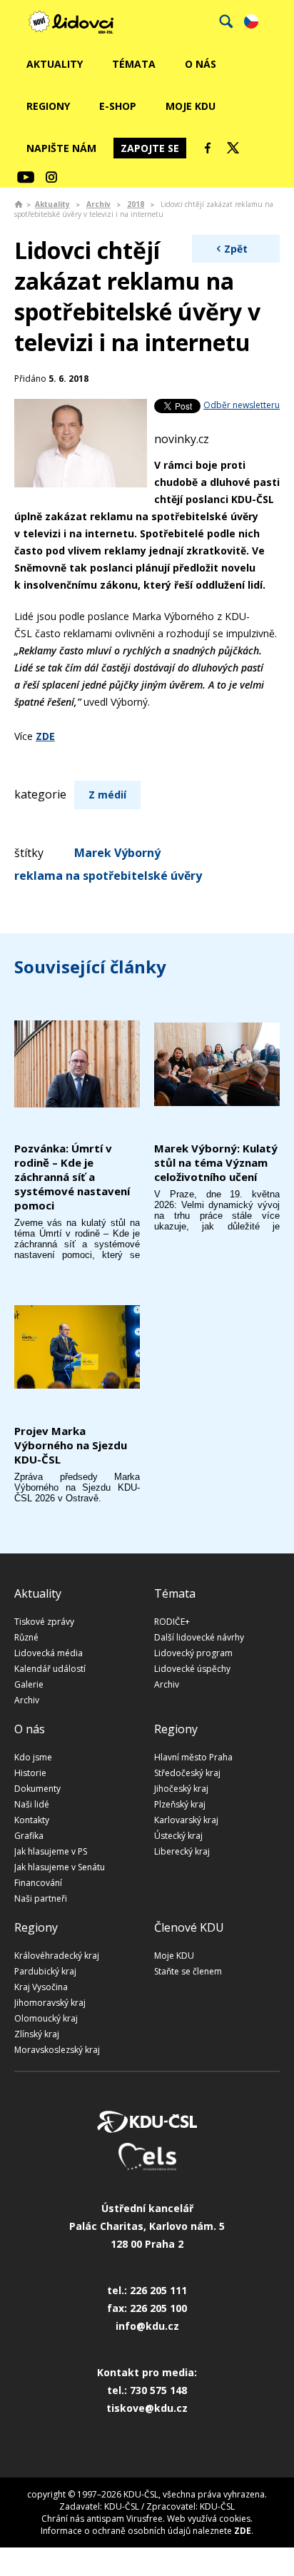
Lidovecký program (193, 1653)
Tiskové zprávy (44, 1622)
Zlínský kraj (37, 2034)
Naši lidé (32, 1804)
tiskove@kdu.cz (147, 2408)
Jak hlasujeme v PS (51, 1851)
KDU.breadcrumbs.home (19, 204)
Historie (30, 1773)
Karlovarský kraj (186, 1820)
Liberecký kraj (182, 1851)
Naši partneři (41, 1898)
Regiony (48, 106)
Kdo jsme (33, 1757)
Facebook (208, 148)
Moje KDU (191, 106)
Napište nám (61, 148)
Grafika (29, 1836)
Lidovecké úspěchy (192, 1669)
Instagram (51, 177)
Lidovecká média (49, 1653)
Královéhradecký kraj (57, 1956)
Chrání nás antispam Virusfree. (103, 2519)
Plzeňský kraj (180, 1804)
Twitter (233, 148)
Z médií (107, 795)
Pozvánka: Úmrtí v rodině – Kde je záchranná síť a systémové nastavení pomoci (72, 1177)
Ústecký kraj (178, 1836)
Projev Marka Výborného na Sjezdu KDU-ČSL (71, 1445)
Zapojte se (150, 148)
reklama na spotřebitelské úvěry (108, 876)
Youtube (26, 177)
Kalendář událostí (50, 1669)
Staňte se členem (188, 1971)
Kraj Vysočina (41, 1987)
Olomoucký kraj (46, 2018)
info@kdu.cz (147, 2326)
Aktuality (55, 64)
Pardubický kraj (45, 1971)
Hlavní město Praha (193, 1757)
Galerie (29, 1684)
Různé (26, 1637)
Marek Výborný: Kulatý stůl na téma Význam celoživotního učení (216, 1162)
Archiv (98, 204)
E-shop (118, 106)
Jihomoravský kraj (50, 2003)
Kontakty (32, 1820)
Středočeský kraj (187, 1773)
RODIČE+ (172, 1622)
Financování (38, 1883)
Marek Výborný (117, 853)
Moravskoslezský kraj (57, 2050)
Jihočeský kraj (181, 1789)
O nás (201, 64)
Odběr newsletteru (242, 405)
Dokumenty (37, 1789)
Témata (134, 64)
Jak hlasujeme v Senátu (60, 1867)
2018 (136, 204)
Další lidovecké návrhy (199, 1637)
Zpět (236, 249)
